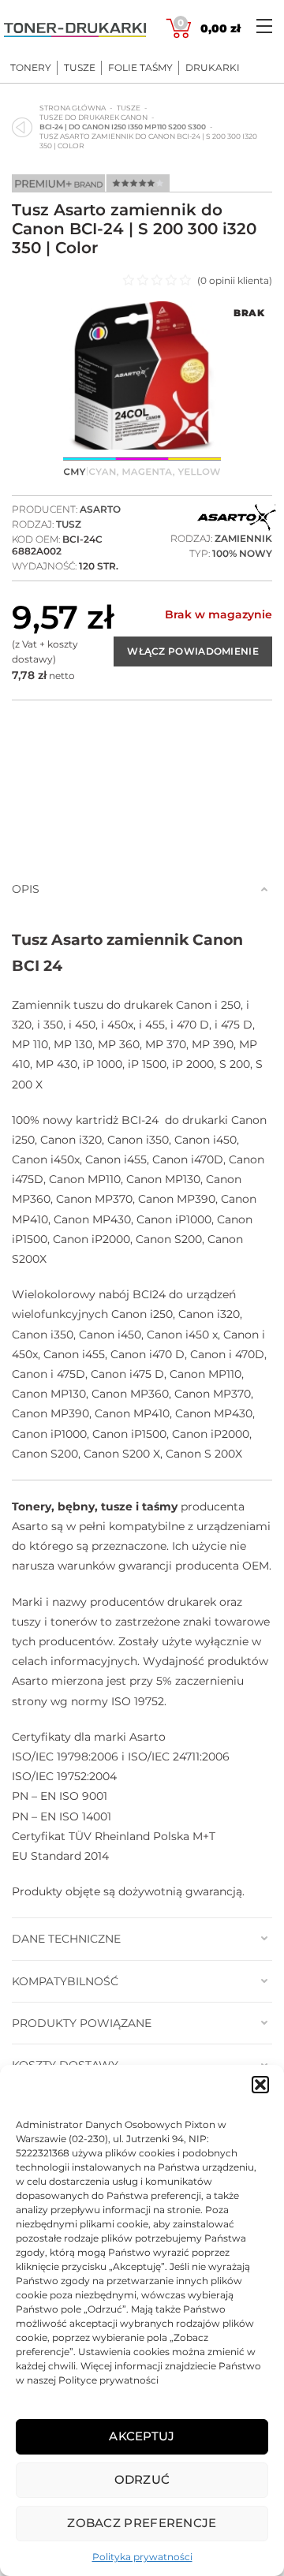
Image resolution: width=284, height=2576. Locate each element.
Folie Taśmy (140, 68)
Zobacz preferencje (142, 2523)
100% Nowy (242, 553)
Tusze (80, 68)
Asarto (100, 509)
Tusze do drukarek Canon (93, 117)
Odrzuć (142, 2479)
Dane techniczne (66, 1939)
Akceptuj (142, 2436)
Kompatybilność (65, 1981)
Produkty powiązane (82, 2023)
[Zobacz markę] (237, 519)
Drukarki (213, 68)
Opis (26, 889)
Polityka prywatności (142, 2557)
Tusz (69, 524)
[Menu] (264, 26)
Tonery (31, 68)
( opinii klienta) (235, 280)
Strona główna (73, 108)
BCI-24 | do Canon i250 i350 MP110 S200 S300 (123, 127)
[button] (260, 2085)
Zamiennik (243, 538)
